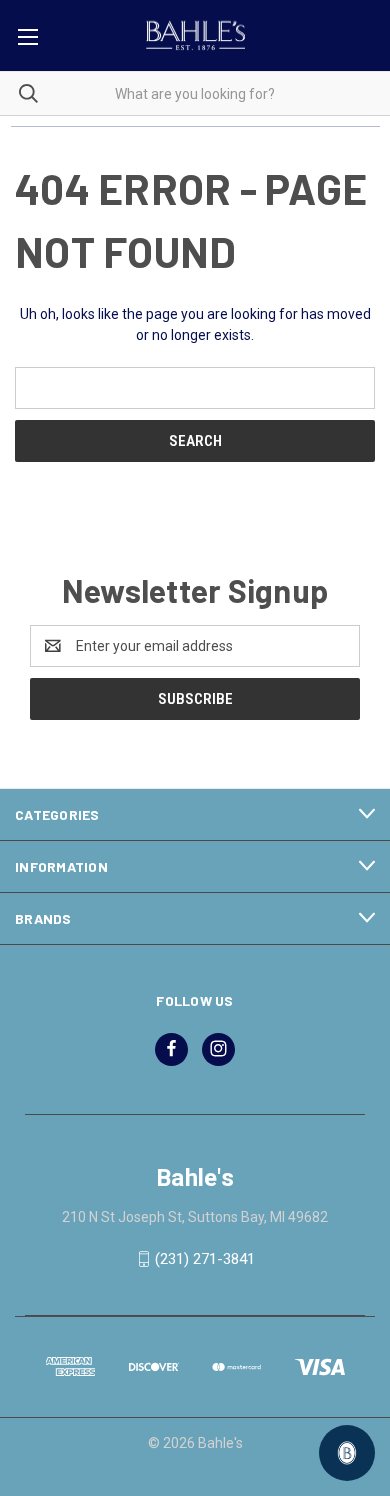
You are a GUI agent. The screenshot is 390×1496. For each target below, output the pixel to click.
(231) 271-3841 (205, 1259)
